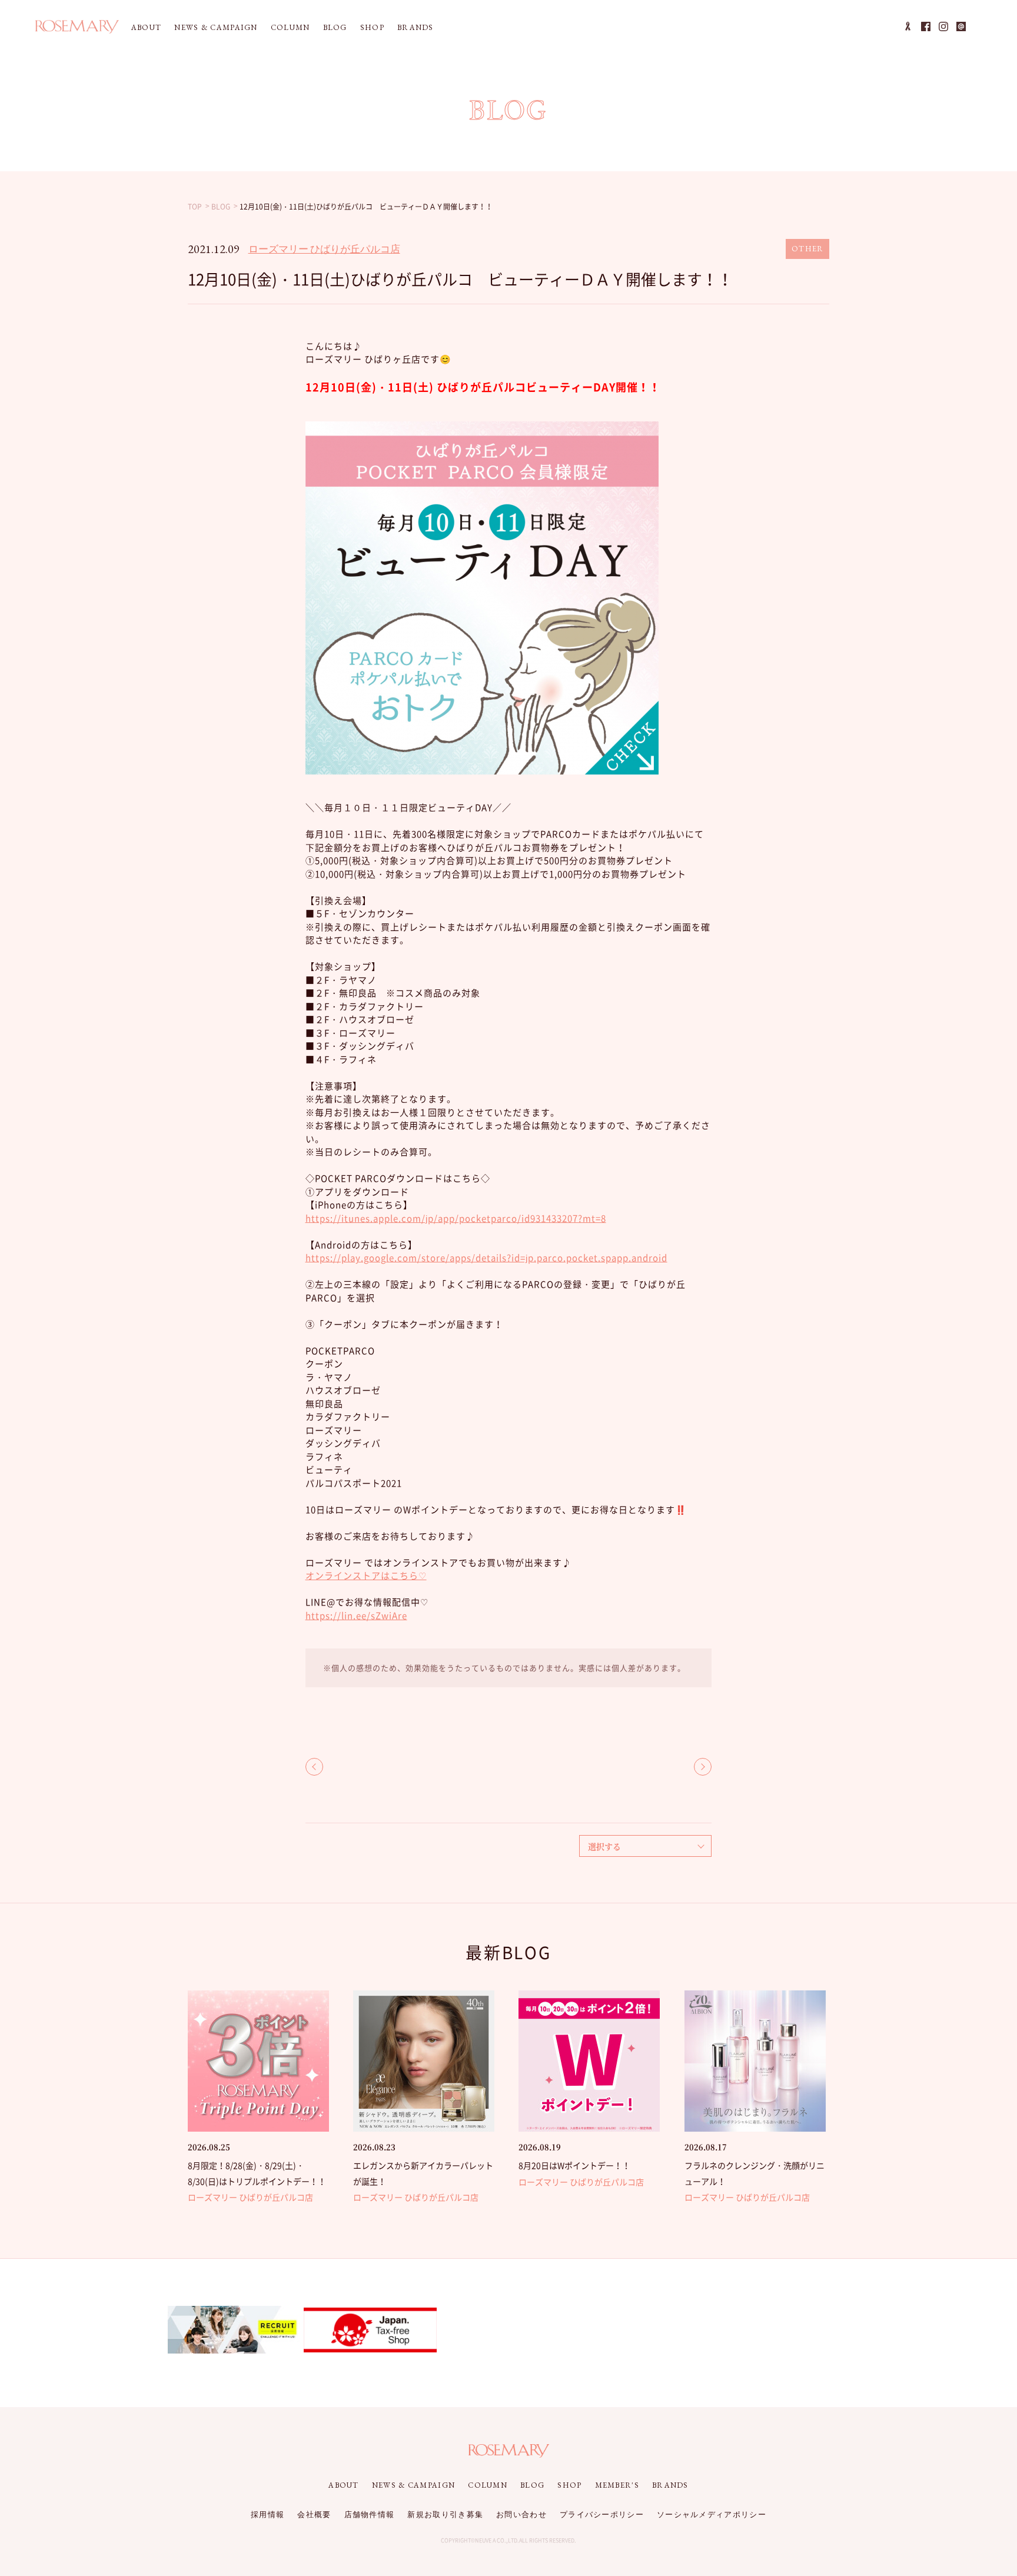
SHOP (372, 27)
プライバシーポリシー (602, 2514)
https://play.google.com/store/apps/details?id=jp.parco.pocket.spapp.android (486, 1258)
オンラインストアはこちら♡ (366, 1575)
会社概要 (314, 2514)
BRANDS (416, 27)
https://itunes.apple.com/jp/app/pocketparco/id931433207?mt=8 (456, 1218)
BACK (314, 1767)
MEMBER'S (617, 2485)
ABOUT (147, 27)
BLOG (335, 27)
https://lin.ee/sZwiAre (356, 1616)
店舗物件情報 (370, 2514)
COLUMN (290, 27)
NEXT (703, 1767)
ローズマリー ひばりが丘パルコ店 (324, 249)
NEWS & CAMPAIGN (216, 27)
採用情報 (267, 2514)
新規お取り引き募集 (445, 2514)
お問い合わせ (521, 2514)
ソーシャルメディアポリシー (712, 2514)
